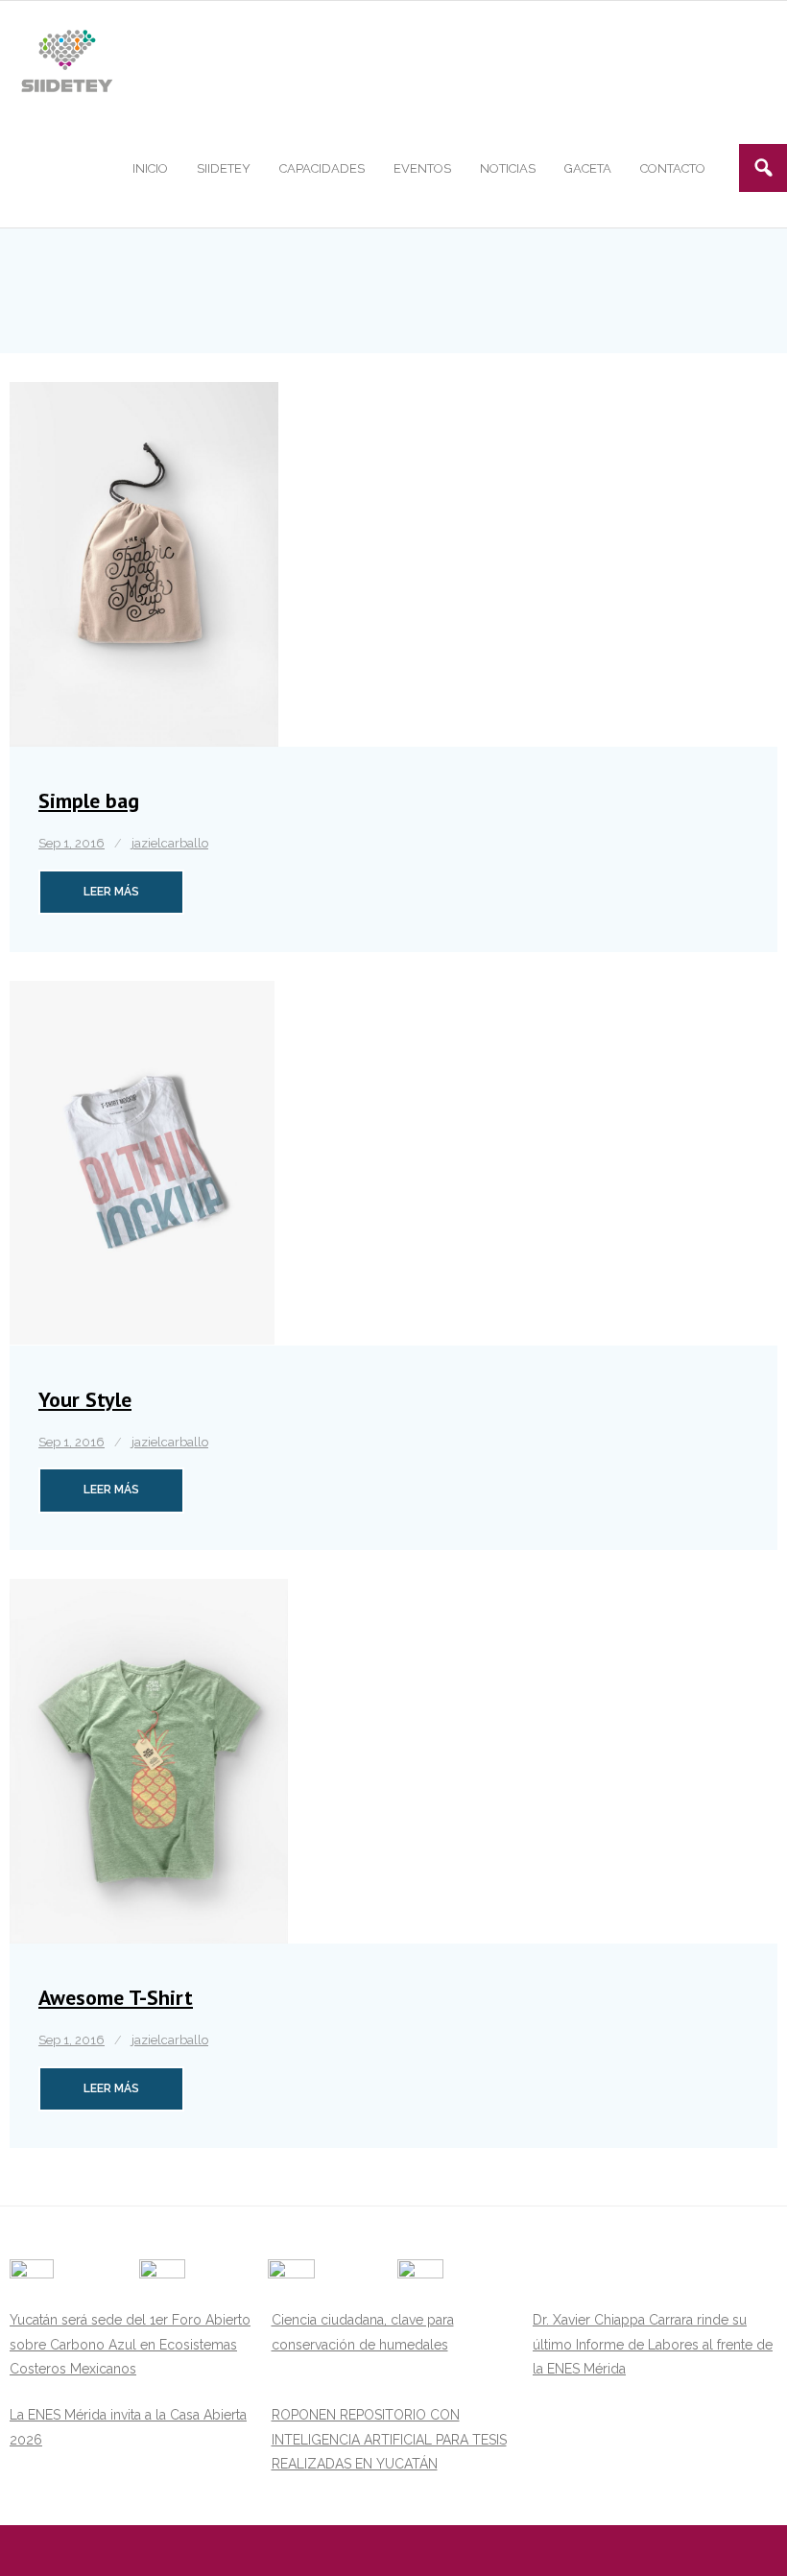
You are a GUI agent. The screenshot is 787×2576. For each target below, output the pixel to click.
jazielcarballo (170, 843)
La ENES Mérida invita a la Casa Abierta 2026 (128, 2427)
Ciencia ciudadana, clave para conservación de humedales (363, 2332)
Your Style (85, 1399)
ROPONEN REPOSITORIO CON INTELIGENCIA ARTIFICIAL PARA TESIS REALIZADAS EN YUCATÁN (389, 2439)
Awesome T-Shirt (116, 1997)
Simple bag (89, 800)
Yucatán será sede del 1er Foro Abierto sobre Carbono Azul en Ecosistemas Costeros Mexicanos (130, 2344)
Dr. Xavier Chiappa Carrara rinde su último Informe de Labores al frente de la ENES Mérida (653, 2344)
